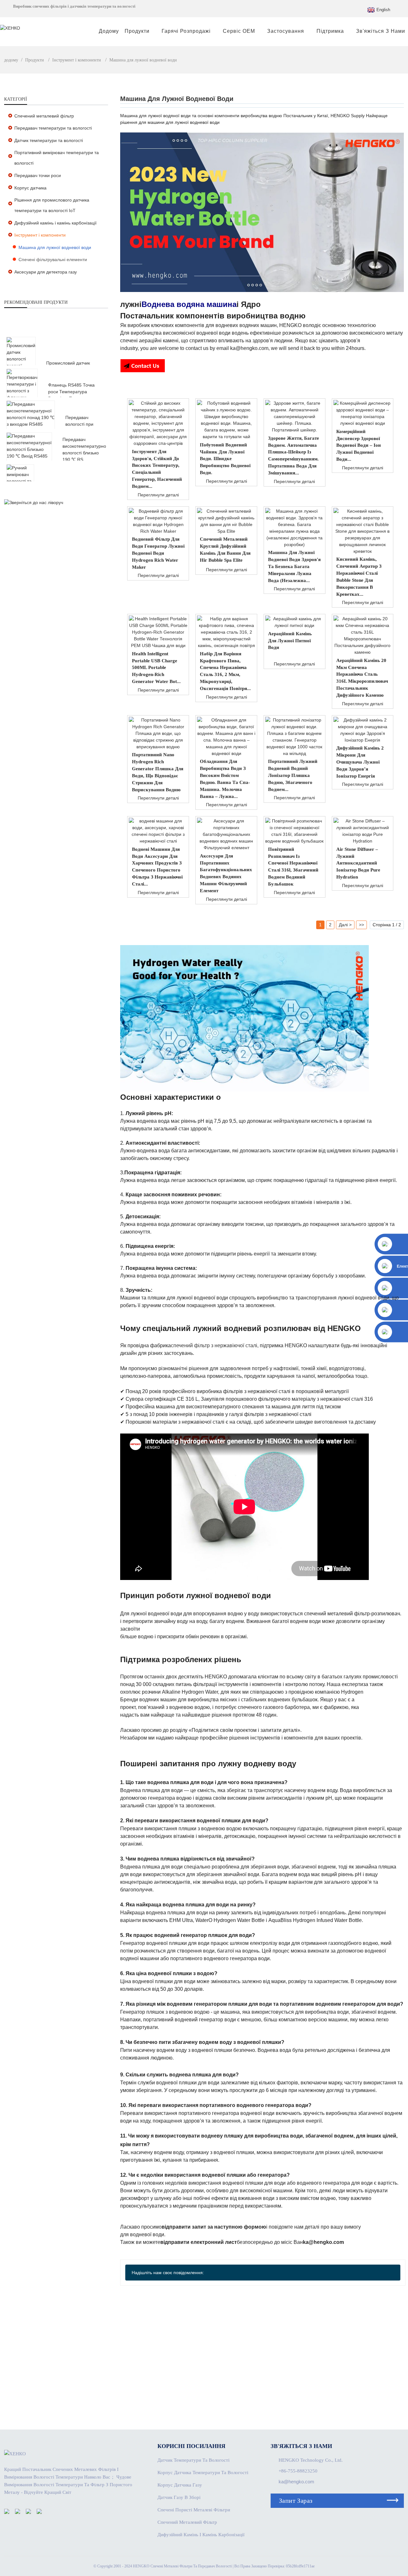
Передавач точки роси (38, 175)
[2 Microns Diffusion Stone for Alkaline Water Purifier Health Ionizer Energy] (363, 730)
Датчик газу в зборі (179, 2497)
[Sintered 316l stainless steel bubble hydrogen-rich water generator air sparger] (295, 831)
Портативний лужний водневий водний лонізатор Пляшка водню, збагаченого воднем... (293, 775)
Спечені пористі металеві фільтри (194, 2510)
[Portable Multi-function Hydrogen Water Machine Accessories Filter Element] (226, 834)
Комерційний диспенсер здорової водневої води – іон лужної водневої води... (359, 445)
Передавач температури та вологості (53, 128)
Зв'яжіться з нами (381, 31)
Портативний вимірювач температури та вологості (57, 158)
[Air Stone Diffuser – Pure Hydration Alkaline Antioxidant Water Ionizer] (363, 831)
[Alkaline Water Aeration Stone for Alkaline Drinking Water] (295, 622)
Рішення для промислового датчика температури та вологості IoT (52, 205)
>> (361, 925)
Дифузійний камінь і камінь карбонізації (55, 223)
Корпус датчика (30, 188)
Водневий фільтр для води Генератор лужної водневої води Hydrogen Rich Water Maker (158, 553)
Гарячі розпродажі (186, 31)
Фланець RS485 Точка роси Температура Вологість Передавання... (75, 392)
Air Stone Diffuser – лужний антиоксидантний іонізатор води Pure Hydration (358, 863)
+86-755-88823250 (298, 2471)
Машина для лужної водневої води (143, 60)
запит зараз (296, 2501)
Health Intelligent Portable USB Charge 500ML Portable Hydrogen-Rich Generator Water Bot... (156, 668)
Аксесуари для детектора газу (46, 272)
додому (109, 31)
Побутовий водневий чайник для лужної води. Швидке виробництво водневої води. (225, 459)
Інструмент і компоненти (77, 60)
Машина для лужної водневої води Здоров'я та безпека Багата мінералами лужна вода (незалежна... (294, 566)
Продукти (137, 31)
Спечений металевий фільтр (44, 116)
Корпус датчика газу (180, 2485)
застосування (286, 31)
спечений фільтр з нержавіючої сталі (214, 1345)
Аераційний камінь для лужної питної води (290, 641)
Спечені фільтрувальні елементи (53, 260)
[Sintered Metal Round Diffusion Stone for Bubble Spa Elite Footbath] (226, 521)
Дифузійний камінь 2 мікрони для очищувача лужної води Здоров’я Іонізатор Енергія (360, 762)
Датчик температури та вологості (49, 140)
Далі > (345, 925)
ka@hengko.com (296, 2482)
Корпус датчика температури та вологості (203, 2473)
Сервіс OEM (239, 31)
